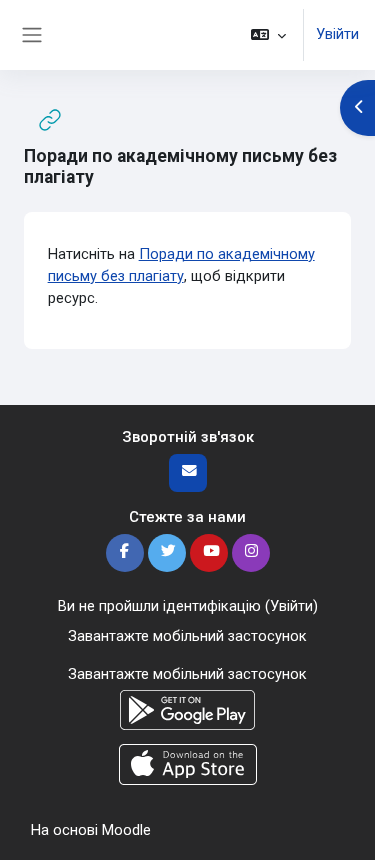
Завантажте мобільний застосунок (187, 636)
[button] (268, 35)
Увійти (337, 34)
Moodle (126, 830)
